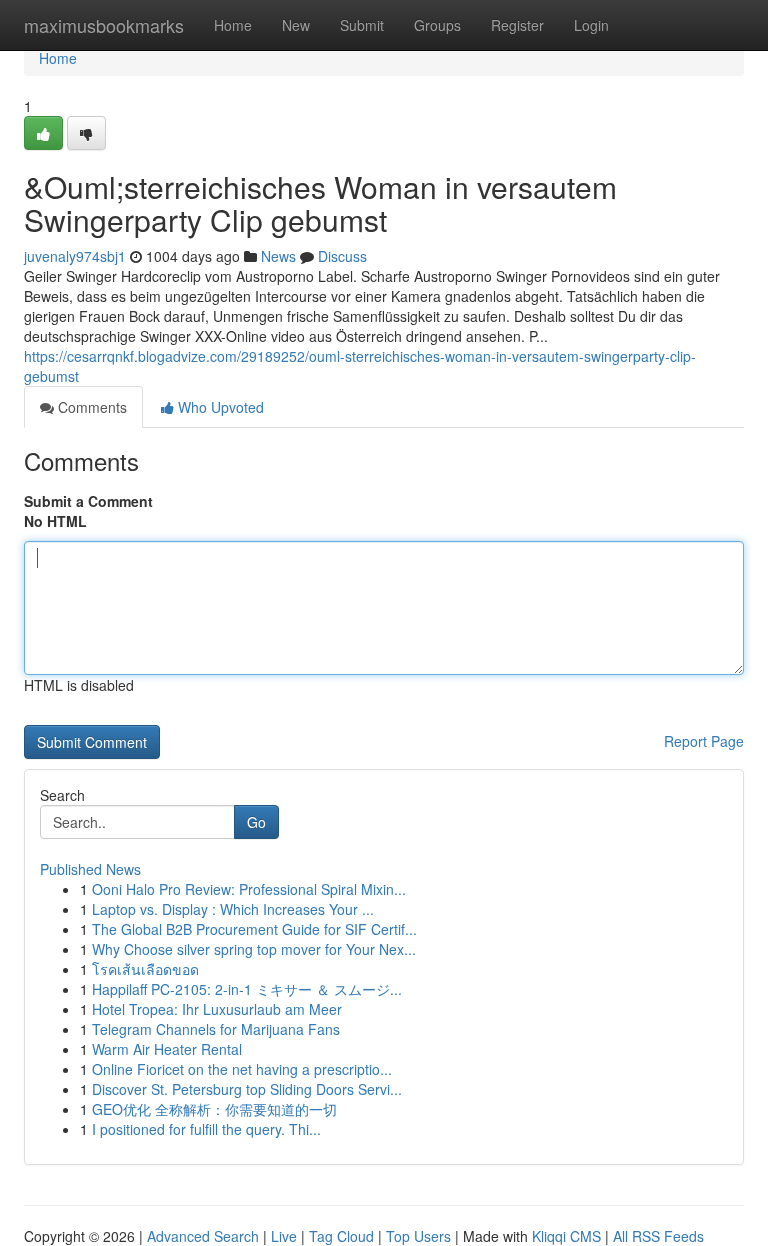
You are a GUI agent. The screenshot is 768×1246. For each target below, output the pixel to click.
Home (233, 25)
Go (256, 822)
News (278, 256)
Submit (362, 25)
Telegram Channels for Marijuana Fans (216, 1029)
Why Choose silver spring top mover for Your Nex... (254, 949)
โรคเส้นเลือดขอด (145, 969)
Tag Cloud (341, 1236)
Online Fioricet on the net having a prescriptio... (242, 1069)
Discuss (342, 256)
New (296, 25)
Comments (90, 407)
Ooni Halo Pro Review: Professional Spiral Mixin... (249, 889)
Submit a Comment (88, 501)
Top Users (418, 1236)
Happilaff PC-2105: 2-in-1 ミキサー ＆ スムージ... (247, 989)
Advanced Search (203, 1236)
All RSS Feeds (658, 1236)
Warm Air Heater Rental (167, 1049)
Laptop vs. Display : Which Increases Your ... (233, 909)
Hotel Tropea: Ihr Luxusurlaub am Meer (217, 1009)
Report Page (704, 741)
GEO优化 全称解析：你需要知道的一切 (214, 1109)
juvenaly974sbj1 (75, 256)
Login (591, 25)
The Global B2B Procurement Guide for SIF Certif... (254, 929)
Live (284, 1236)
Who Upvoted (219, 407)
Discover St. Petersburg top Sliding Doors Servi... (247, 1089)
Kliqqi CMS (566, 1236)
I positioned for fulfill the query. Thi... (206, 1129)
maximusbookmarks (104, 25)
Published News (90, 869)
